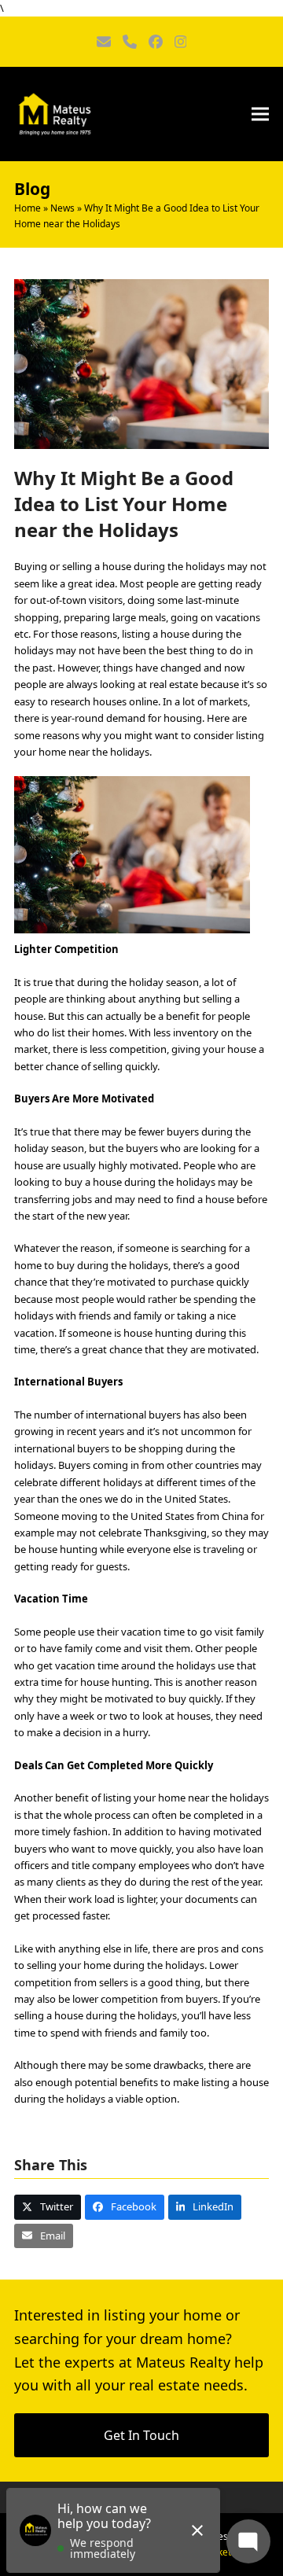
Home (28, 208)
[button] (260, 114)
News (62, 208)
